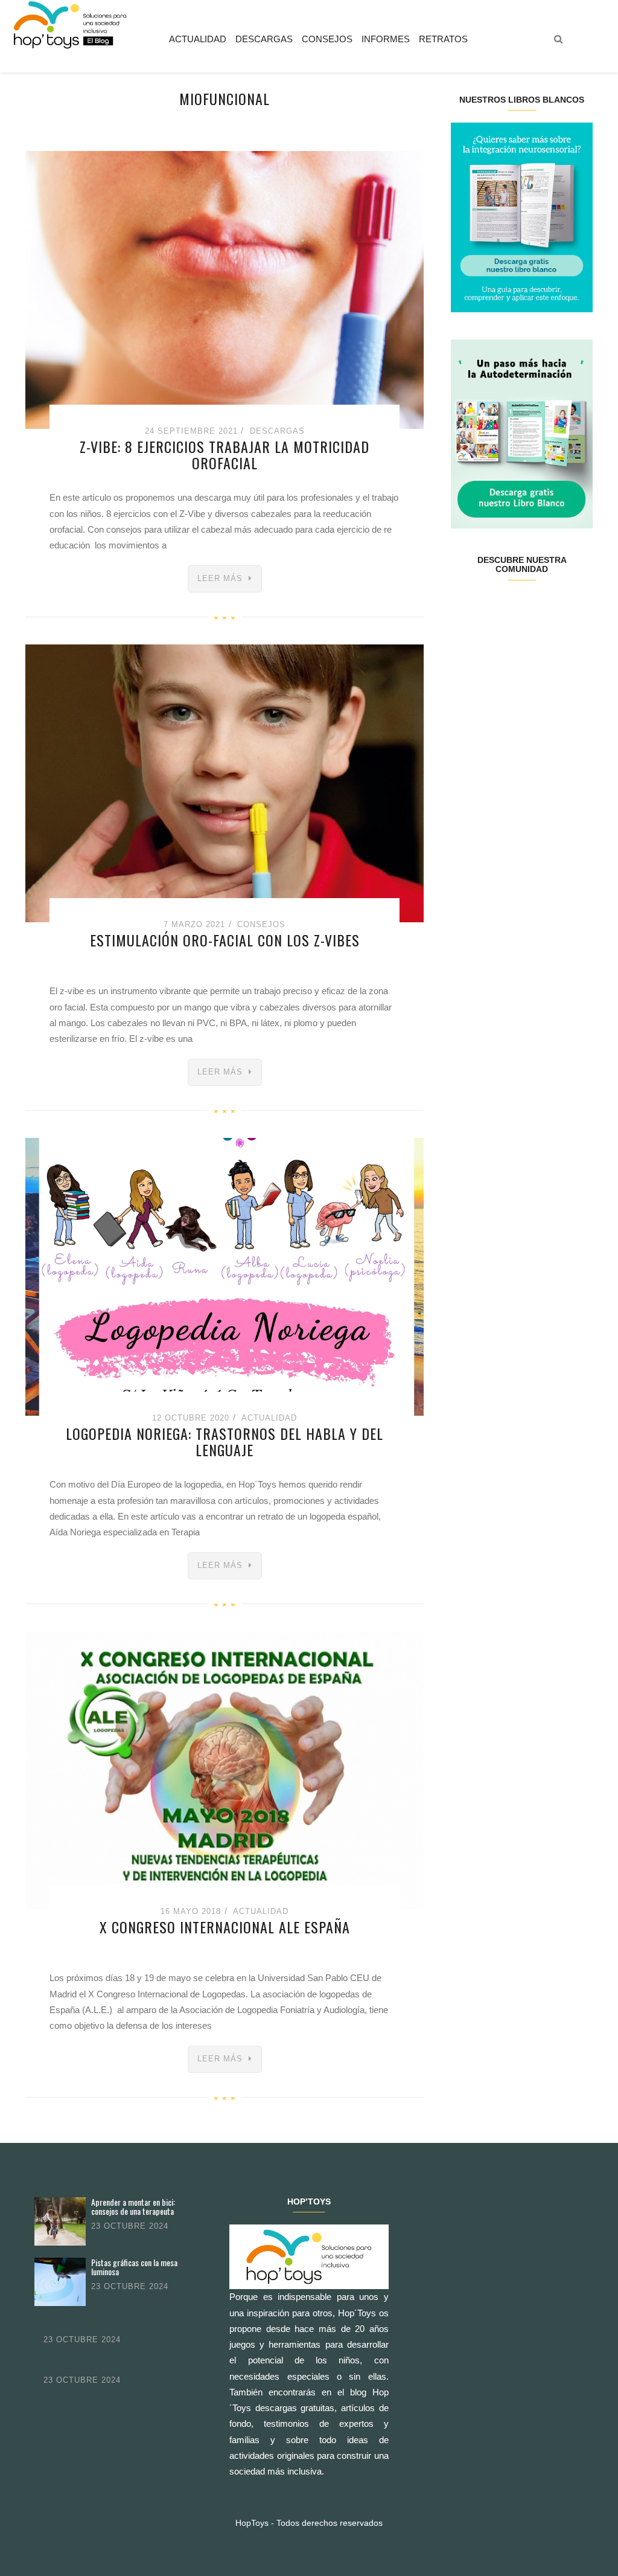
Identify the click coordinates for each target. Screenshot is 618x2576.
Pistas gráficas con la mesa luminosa (134, 2267)
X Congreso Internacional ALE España (225, 1927)
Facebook (463, 608)
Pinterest (533, 608)
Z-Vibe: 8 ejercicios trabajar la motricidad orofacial (225, 454)
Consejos (327, 39)
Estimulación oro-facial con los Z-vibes (225, 940)
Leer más (220, 578)
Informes (386, 39)
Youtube (557, 608)
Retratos (443, 39)
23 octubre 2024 (130, 2226)
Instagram (510, 608)
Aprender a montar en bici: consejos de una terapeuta (133, 2207)
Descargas (264, 39)
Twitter (486, 608)
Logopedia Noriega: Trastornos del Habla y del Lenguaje (225, 1441)
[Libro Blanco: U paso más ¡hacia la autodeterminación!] (522, 433)
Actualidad (198, 39)
